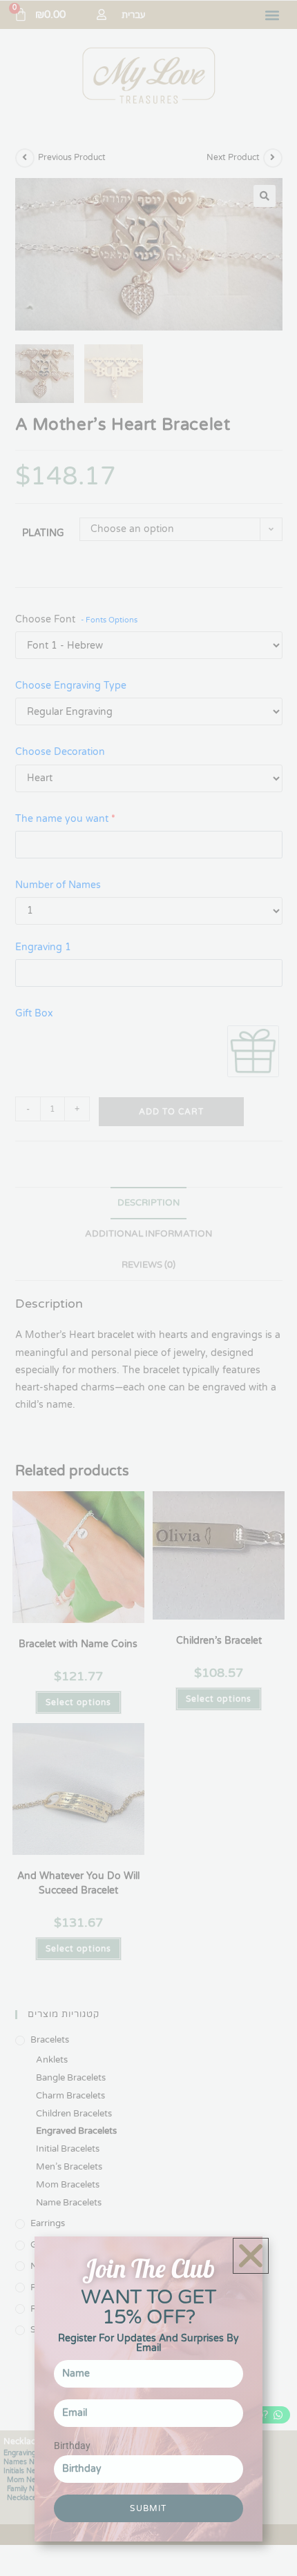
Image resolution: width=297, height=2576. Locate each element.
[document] (148, 1288)
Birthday (72, 2446)
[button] (251, 2256)
